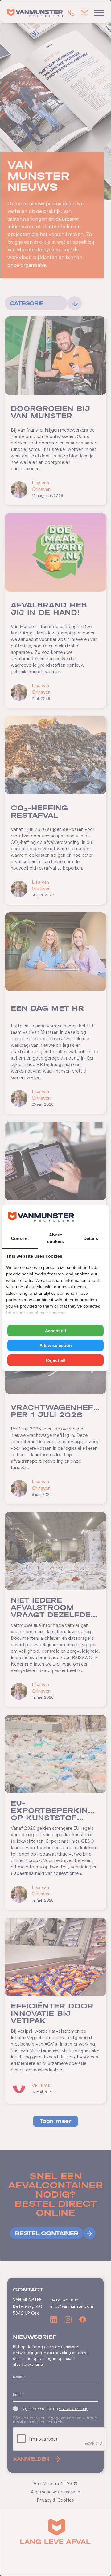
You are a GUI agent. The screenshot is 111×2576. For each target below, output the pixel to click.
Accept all (55, 1331)
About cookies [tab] (55, 1238)
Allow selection (56, 1345)
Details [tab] (91, 1238)
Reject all (56, 1360)
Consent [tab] (20, 1238)
